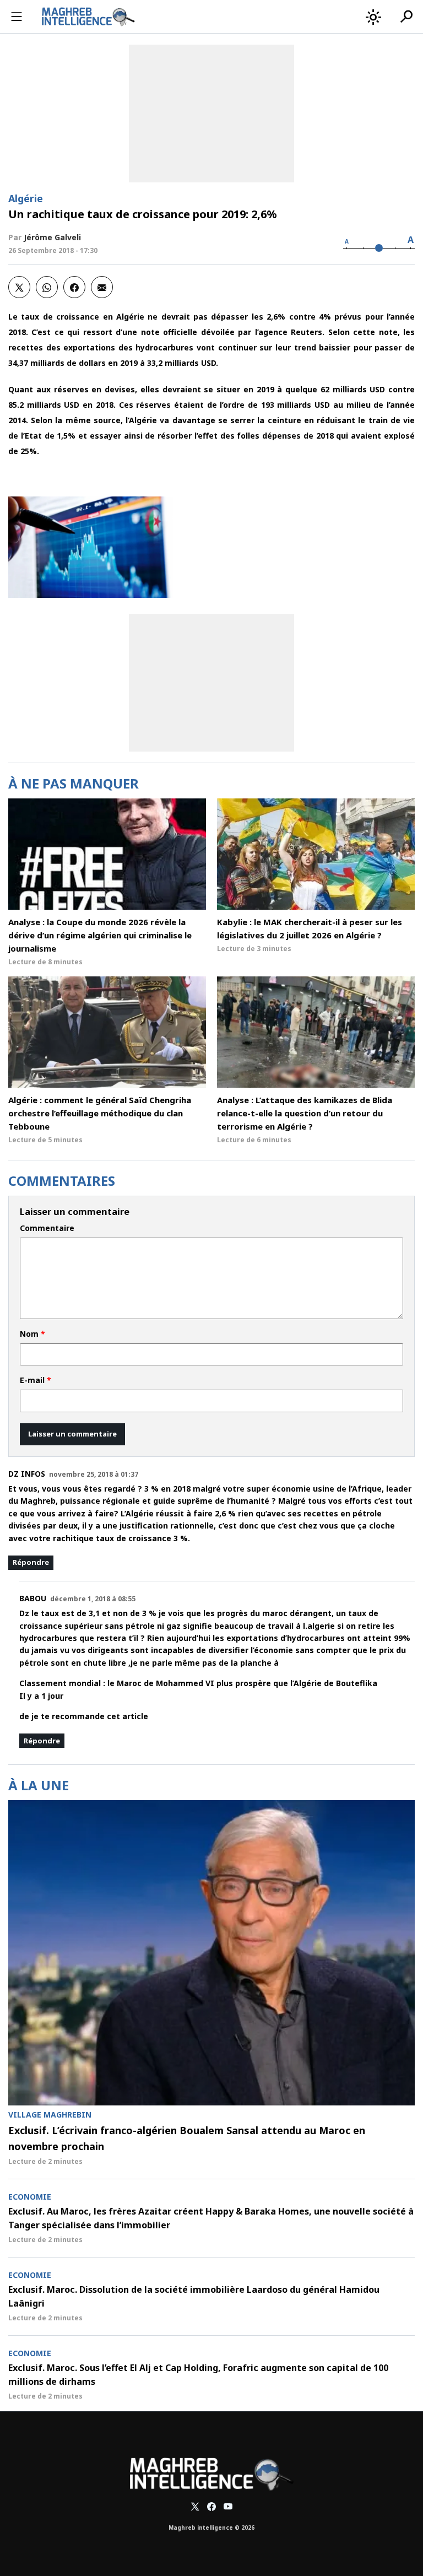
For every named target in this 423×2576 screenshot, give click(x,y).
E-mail (36, 1380)
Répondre (31, 1562)
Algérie (26, 198)
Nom (32, 1334)
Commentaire (47, 1228)
